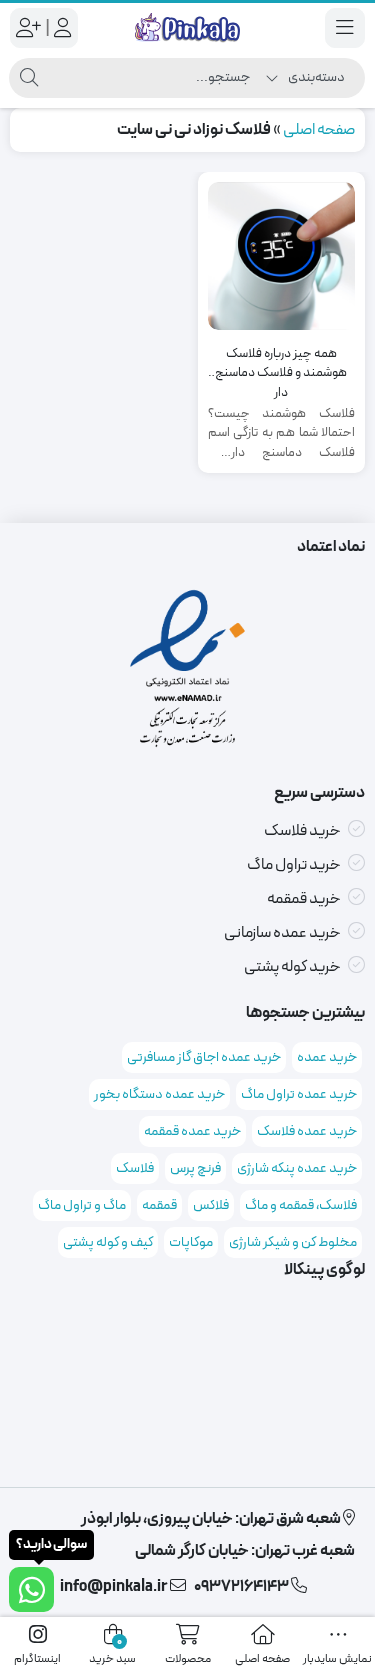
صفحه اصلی (319, 130)
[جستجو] (29, 78)
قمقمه (159, 1205)
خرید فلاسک (302, 831)
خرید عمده (327, 1057)
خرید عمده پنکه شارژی (297, 1168)
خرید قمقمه (304, 899)
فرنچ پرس (195, 1168)
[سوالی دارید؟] (31, 1589)
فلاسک (135, 1168)
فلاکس (211, 1205)
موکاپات (191, 1242)
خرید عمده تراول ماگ (299, 1094)
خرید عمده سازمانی (282, 933)
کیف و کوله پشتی (108, 1242)
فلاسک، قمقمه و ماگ (301, 1205)
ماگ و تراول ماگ (82, 1205)
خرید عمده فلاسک (307, 1131)
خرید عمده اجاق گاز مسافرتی (204, 1057)
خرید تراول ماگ (294, 865)
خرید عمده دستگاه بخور (159, 1094)
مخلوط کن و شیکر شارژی (293, 1242)
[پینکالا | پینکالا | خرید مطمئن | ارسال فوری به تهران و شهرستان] (187, 28)
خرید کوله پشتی (292, 967)
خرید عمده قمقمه (192, 1131)
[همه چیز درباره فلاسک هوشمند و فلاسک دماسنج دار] (282, 256)
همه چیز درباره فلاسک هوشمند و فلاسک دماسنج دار (281, 364)
